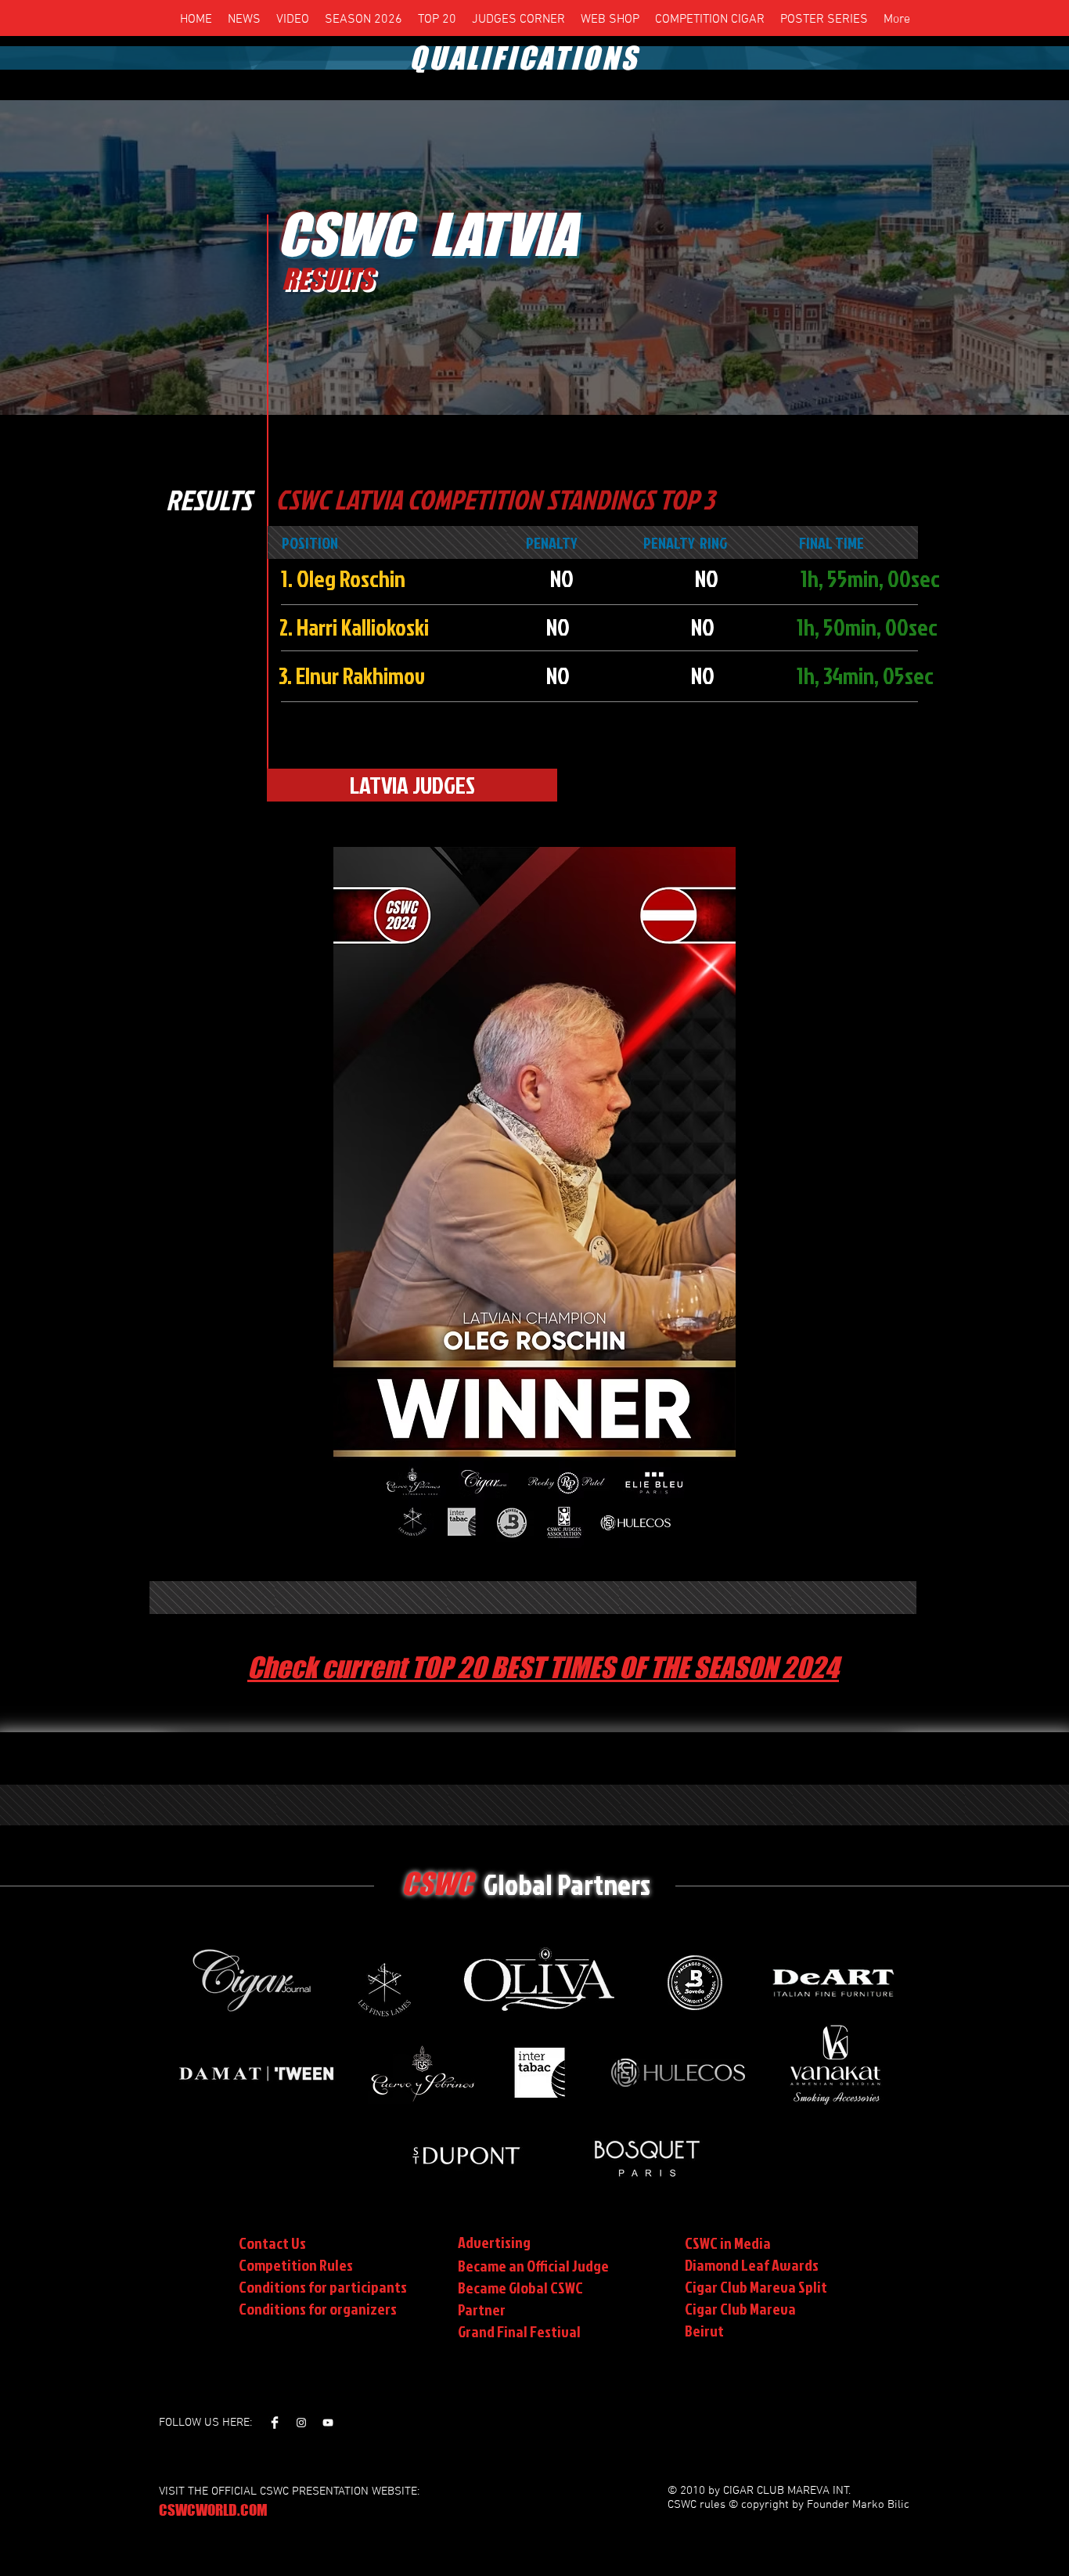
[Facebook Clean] (275, 2423)
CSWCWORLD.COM (213, 2510)
